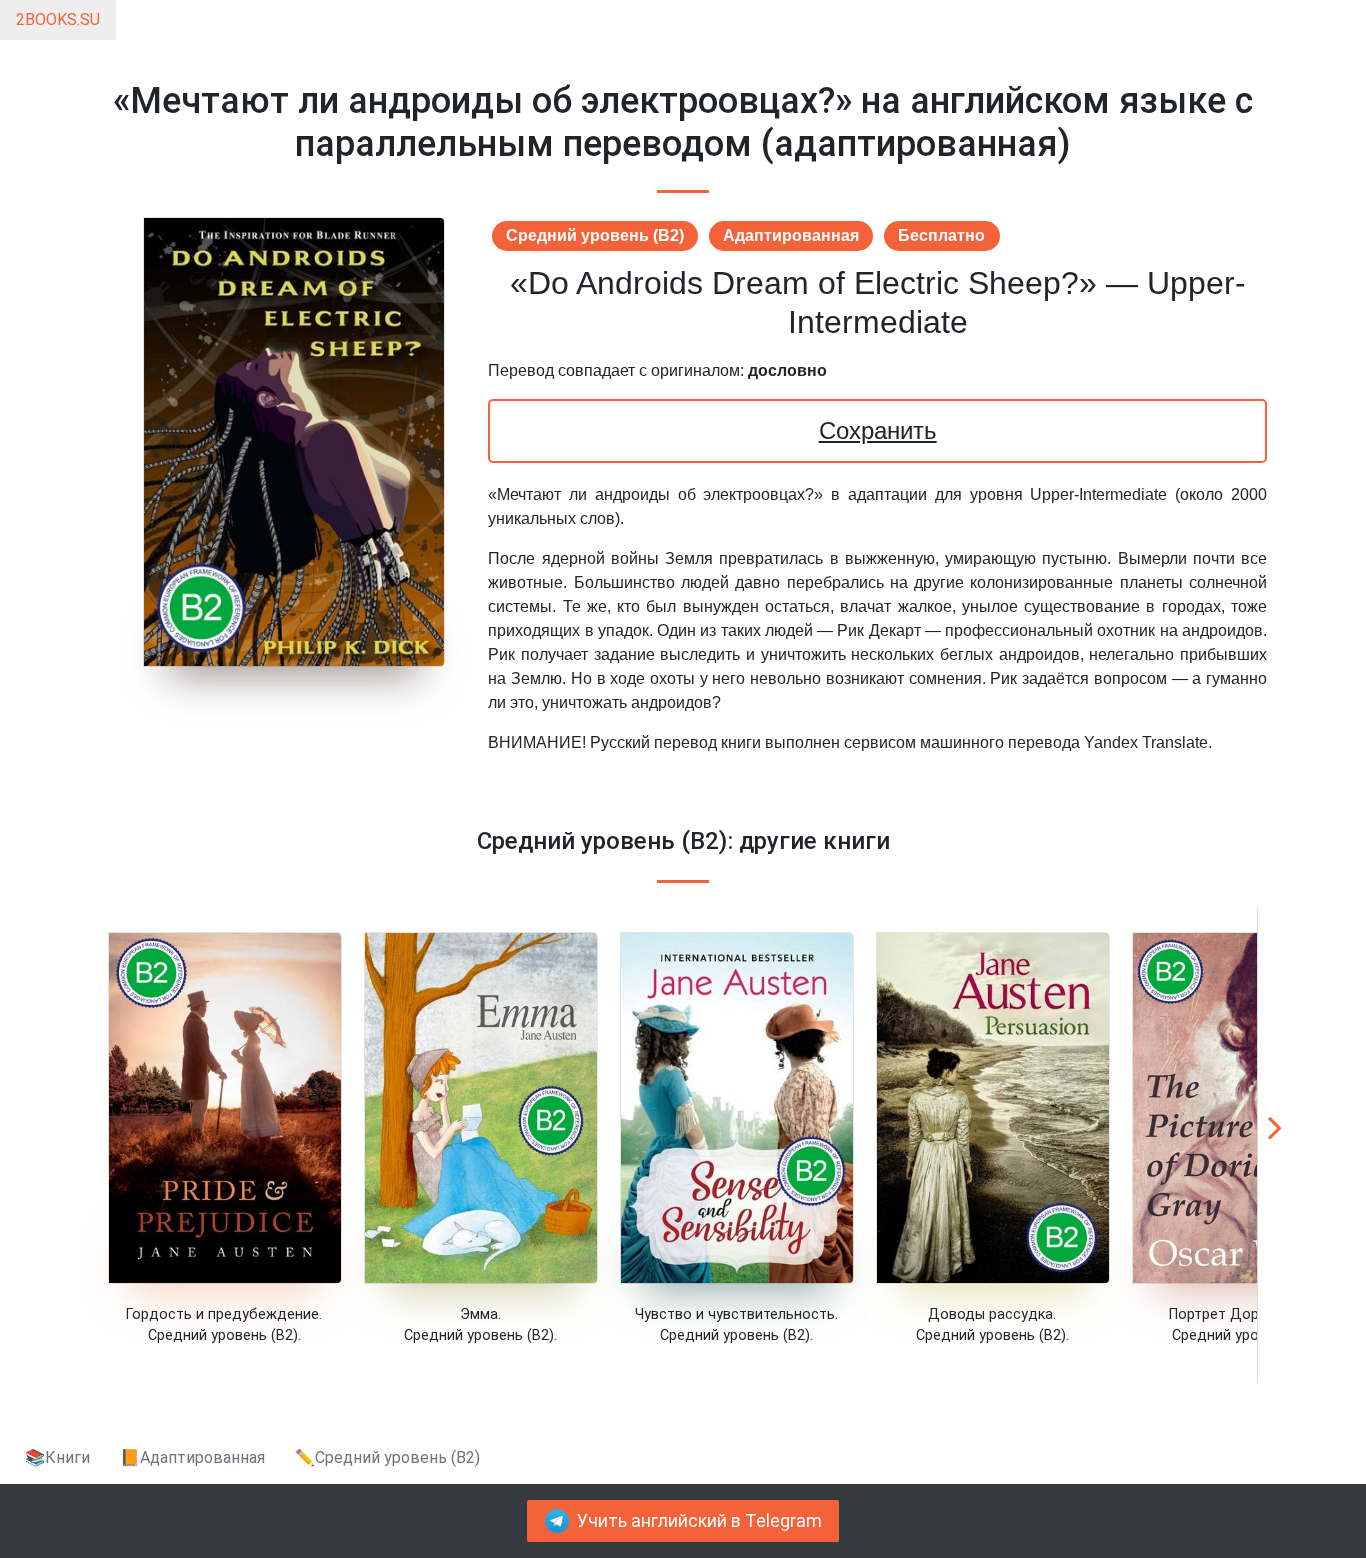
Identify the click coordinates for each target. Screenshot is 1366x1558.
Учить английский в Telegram (699, 1521)
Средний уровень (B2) (595, 235)
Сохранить (878, 430)
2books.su (58, 19)
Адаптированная (791, 235)
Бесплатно (941, 235)
